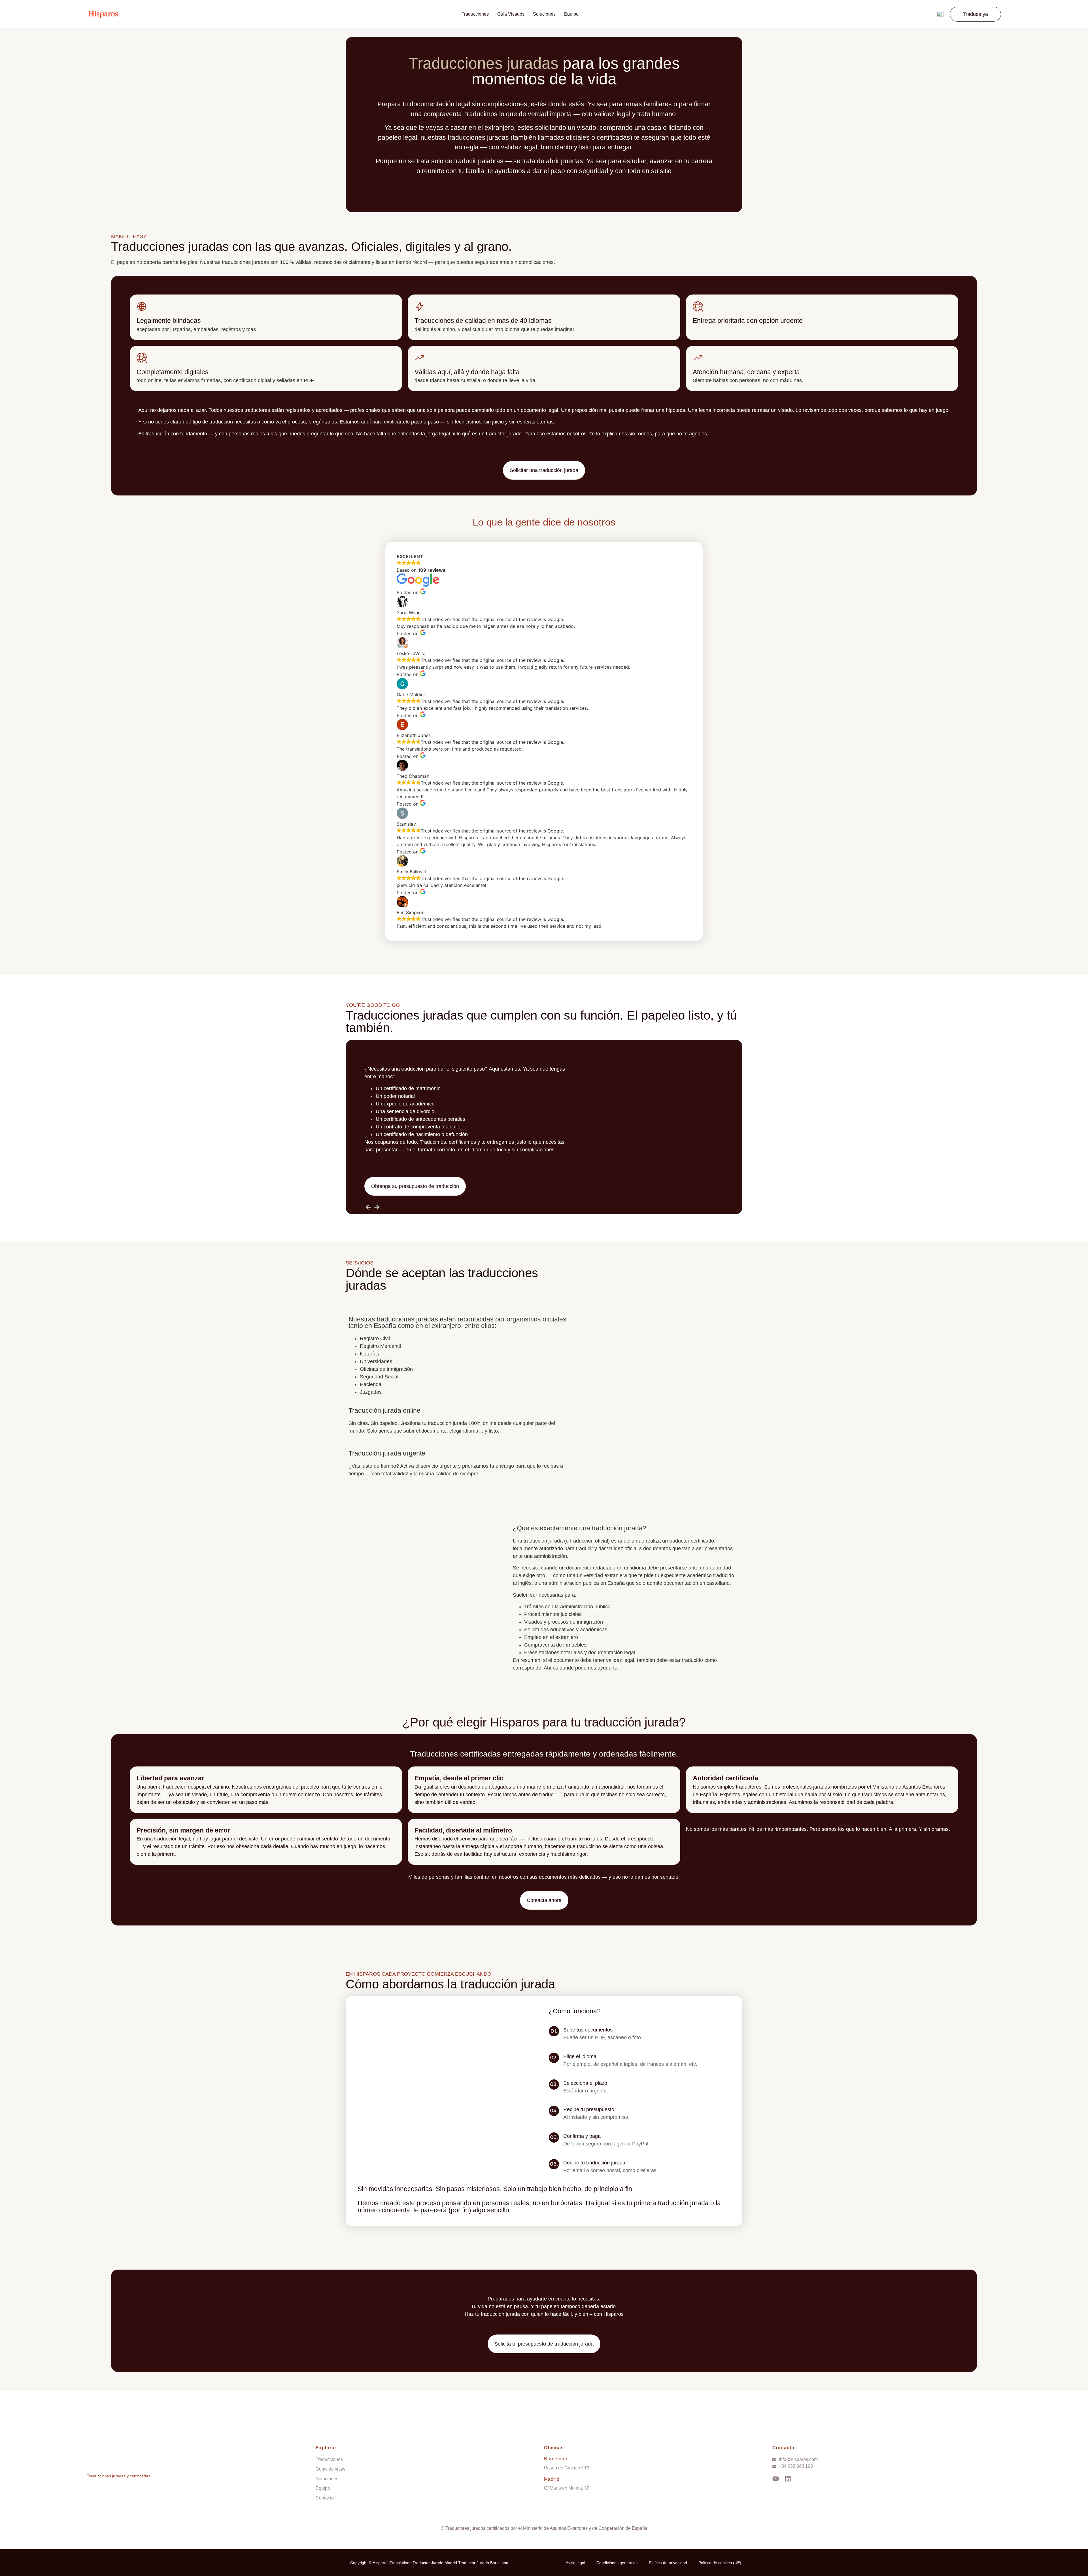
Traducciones (475, 14)
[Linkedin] (788, 2479)
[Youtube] (776, 2479)
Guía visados (511, 14)
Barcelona (556, 2459)
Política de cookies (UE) (720, 2563)
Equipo (571, 14)
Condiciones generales (617, 2563)
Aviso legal (575, 2563)
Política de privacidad (668, 2563)
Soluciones (544, 14)
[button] (975, 14)
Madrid (552, 2479)
